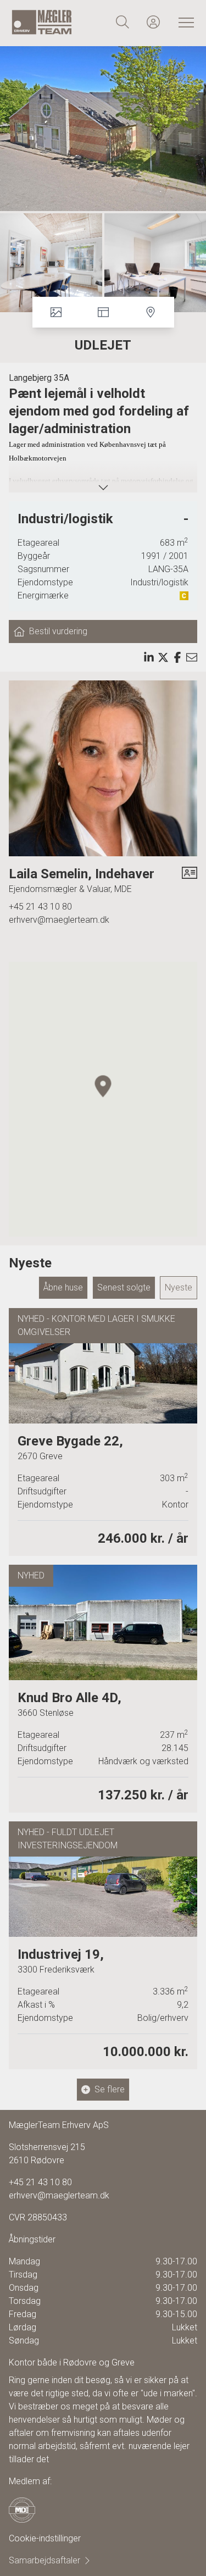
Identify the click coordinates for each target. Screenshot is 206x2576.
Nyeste (179, 1287)
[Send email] (192, 657)
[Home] (57, 22)
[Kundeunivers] (153, 22)
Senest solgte (124, 1287)
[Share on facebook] (177, 657)
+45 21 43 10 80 (40, 907)
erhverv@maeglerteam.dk (59, 920)
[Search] (123, 22)
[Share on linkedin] (149, 657)
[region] (103, 1099)
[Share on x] (163, 657)
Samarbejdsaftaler (44, 2560)
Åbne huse (63, 1287)
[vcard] (190, 880)
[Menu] (184, 22)
